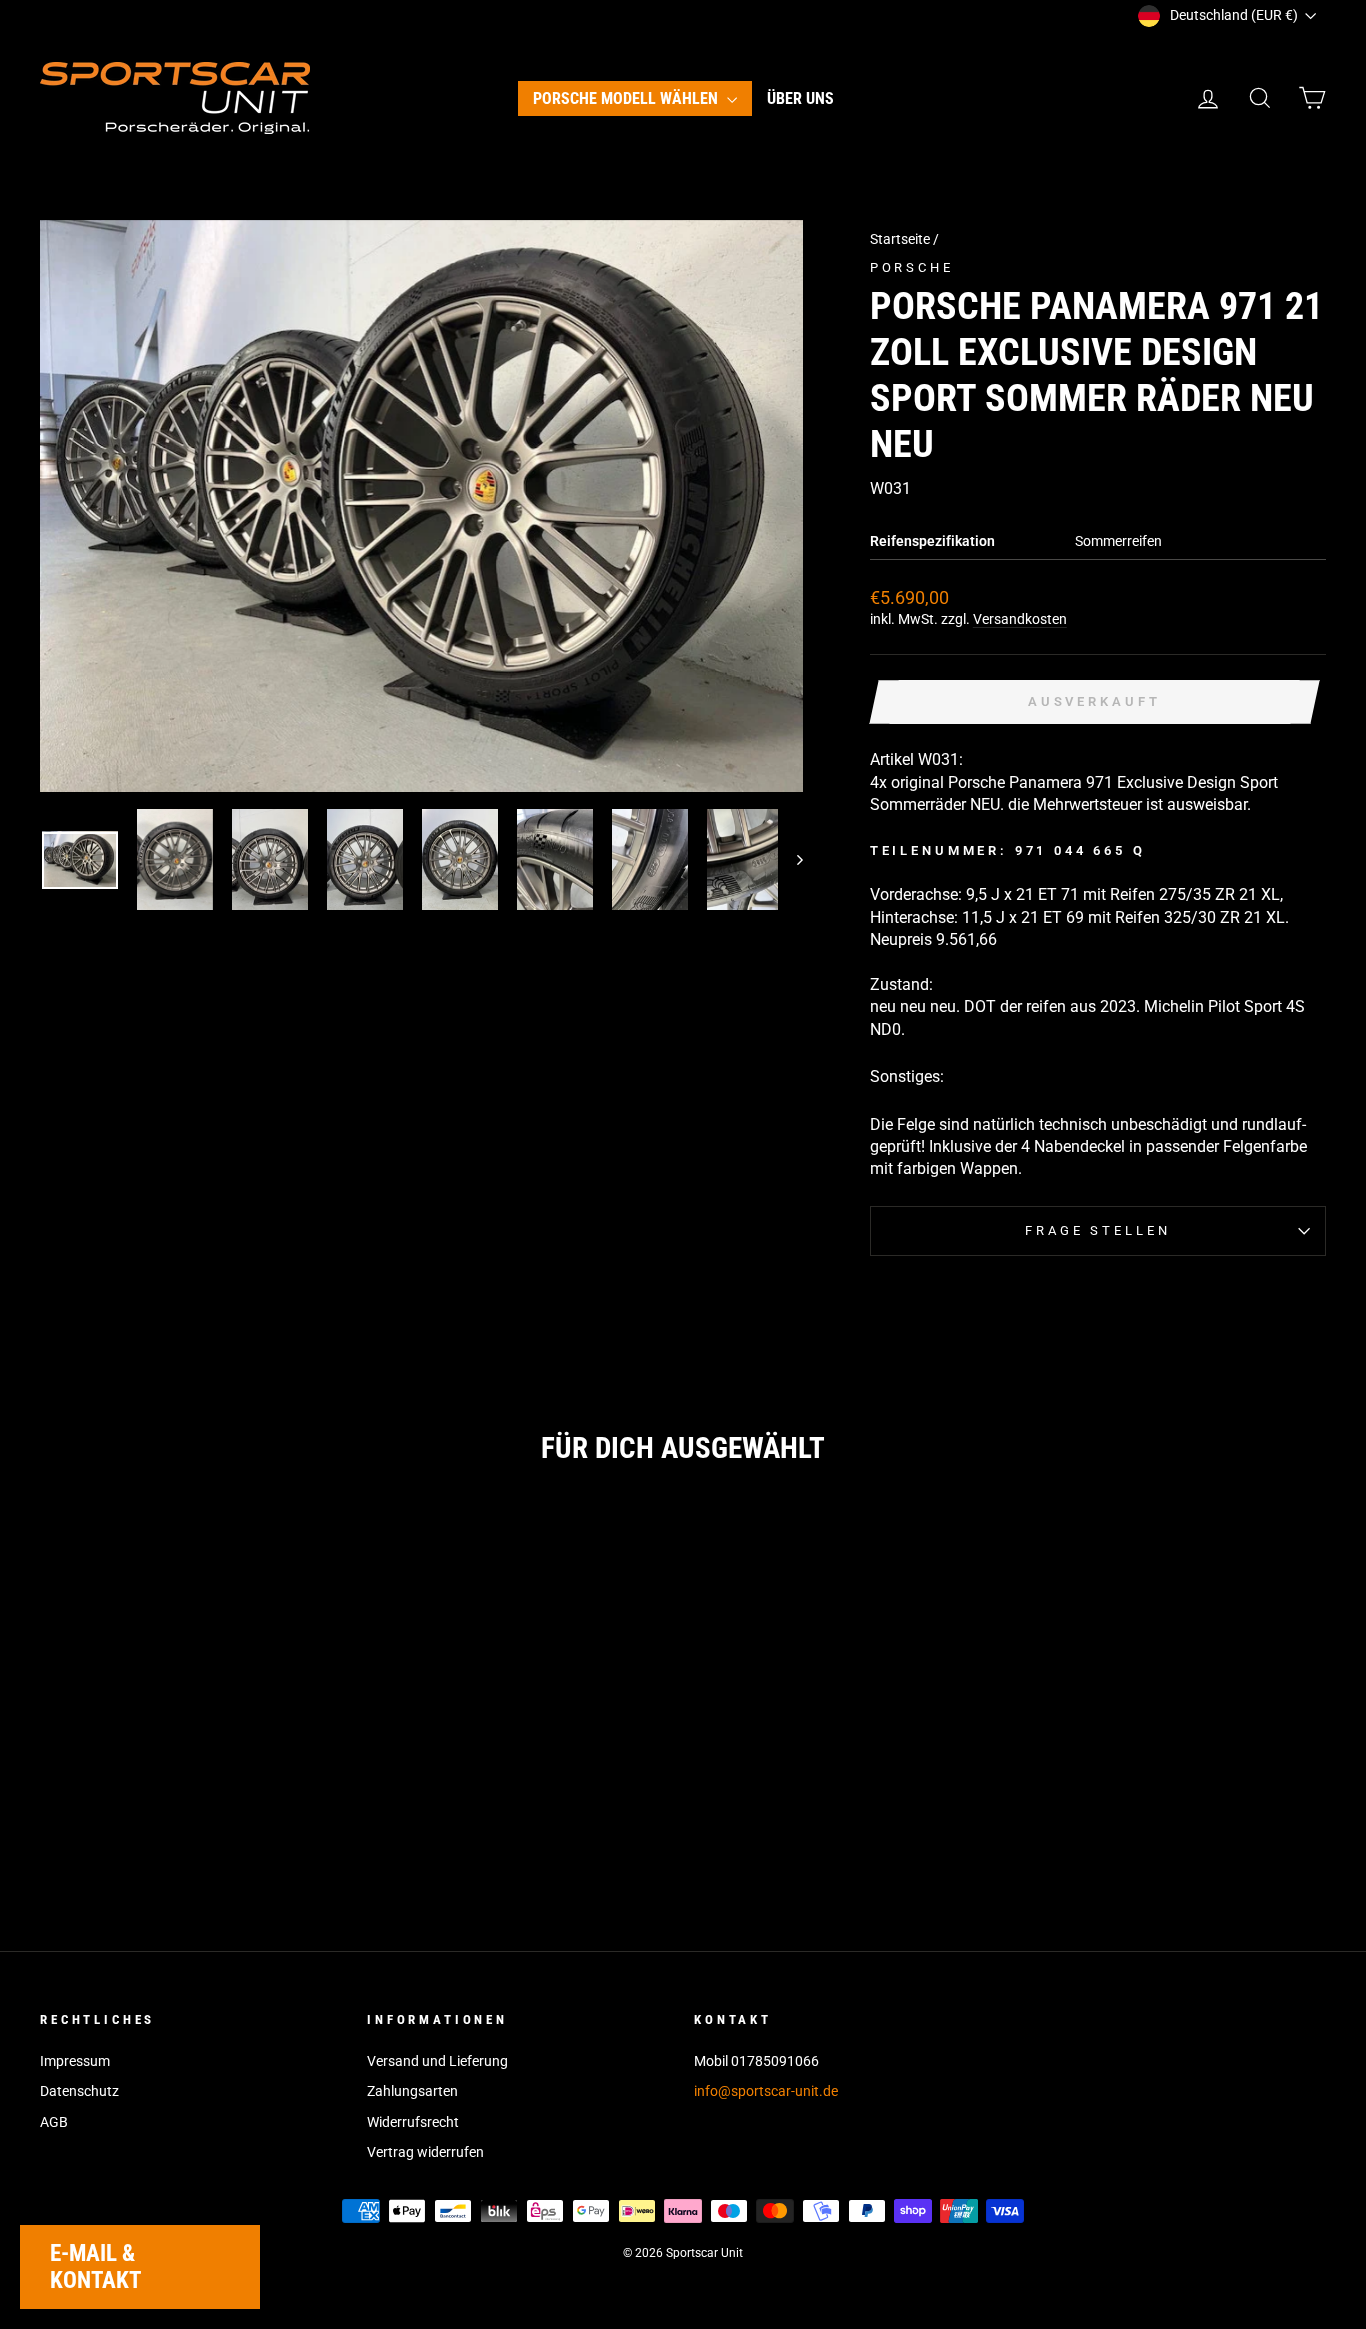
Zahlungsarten (412, 2091)
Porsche (912, 267)
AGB (54, 2122)
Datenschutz (79, 2091)
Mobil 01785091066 (756, 2061)
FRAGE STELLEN (1097, 1230)
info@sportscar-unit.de (766, 2091)
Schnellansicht (193, 1722)
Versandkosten (1020, 619)
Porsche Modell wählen (627, 98)
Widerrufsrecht (413, 2122)
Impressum (75, 2061)
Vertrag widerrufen (425, 2152)
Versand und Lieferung (437, 2061)
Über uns (800, 98)
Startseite (900, 239)
